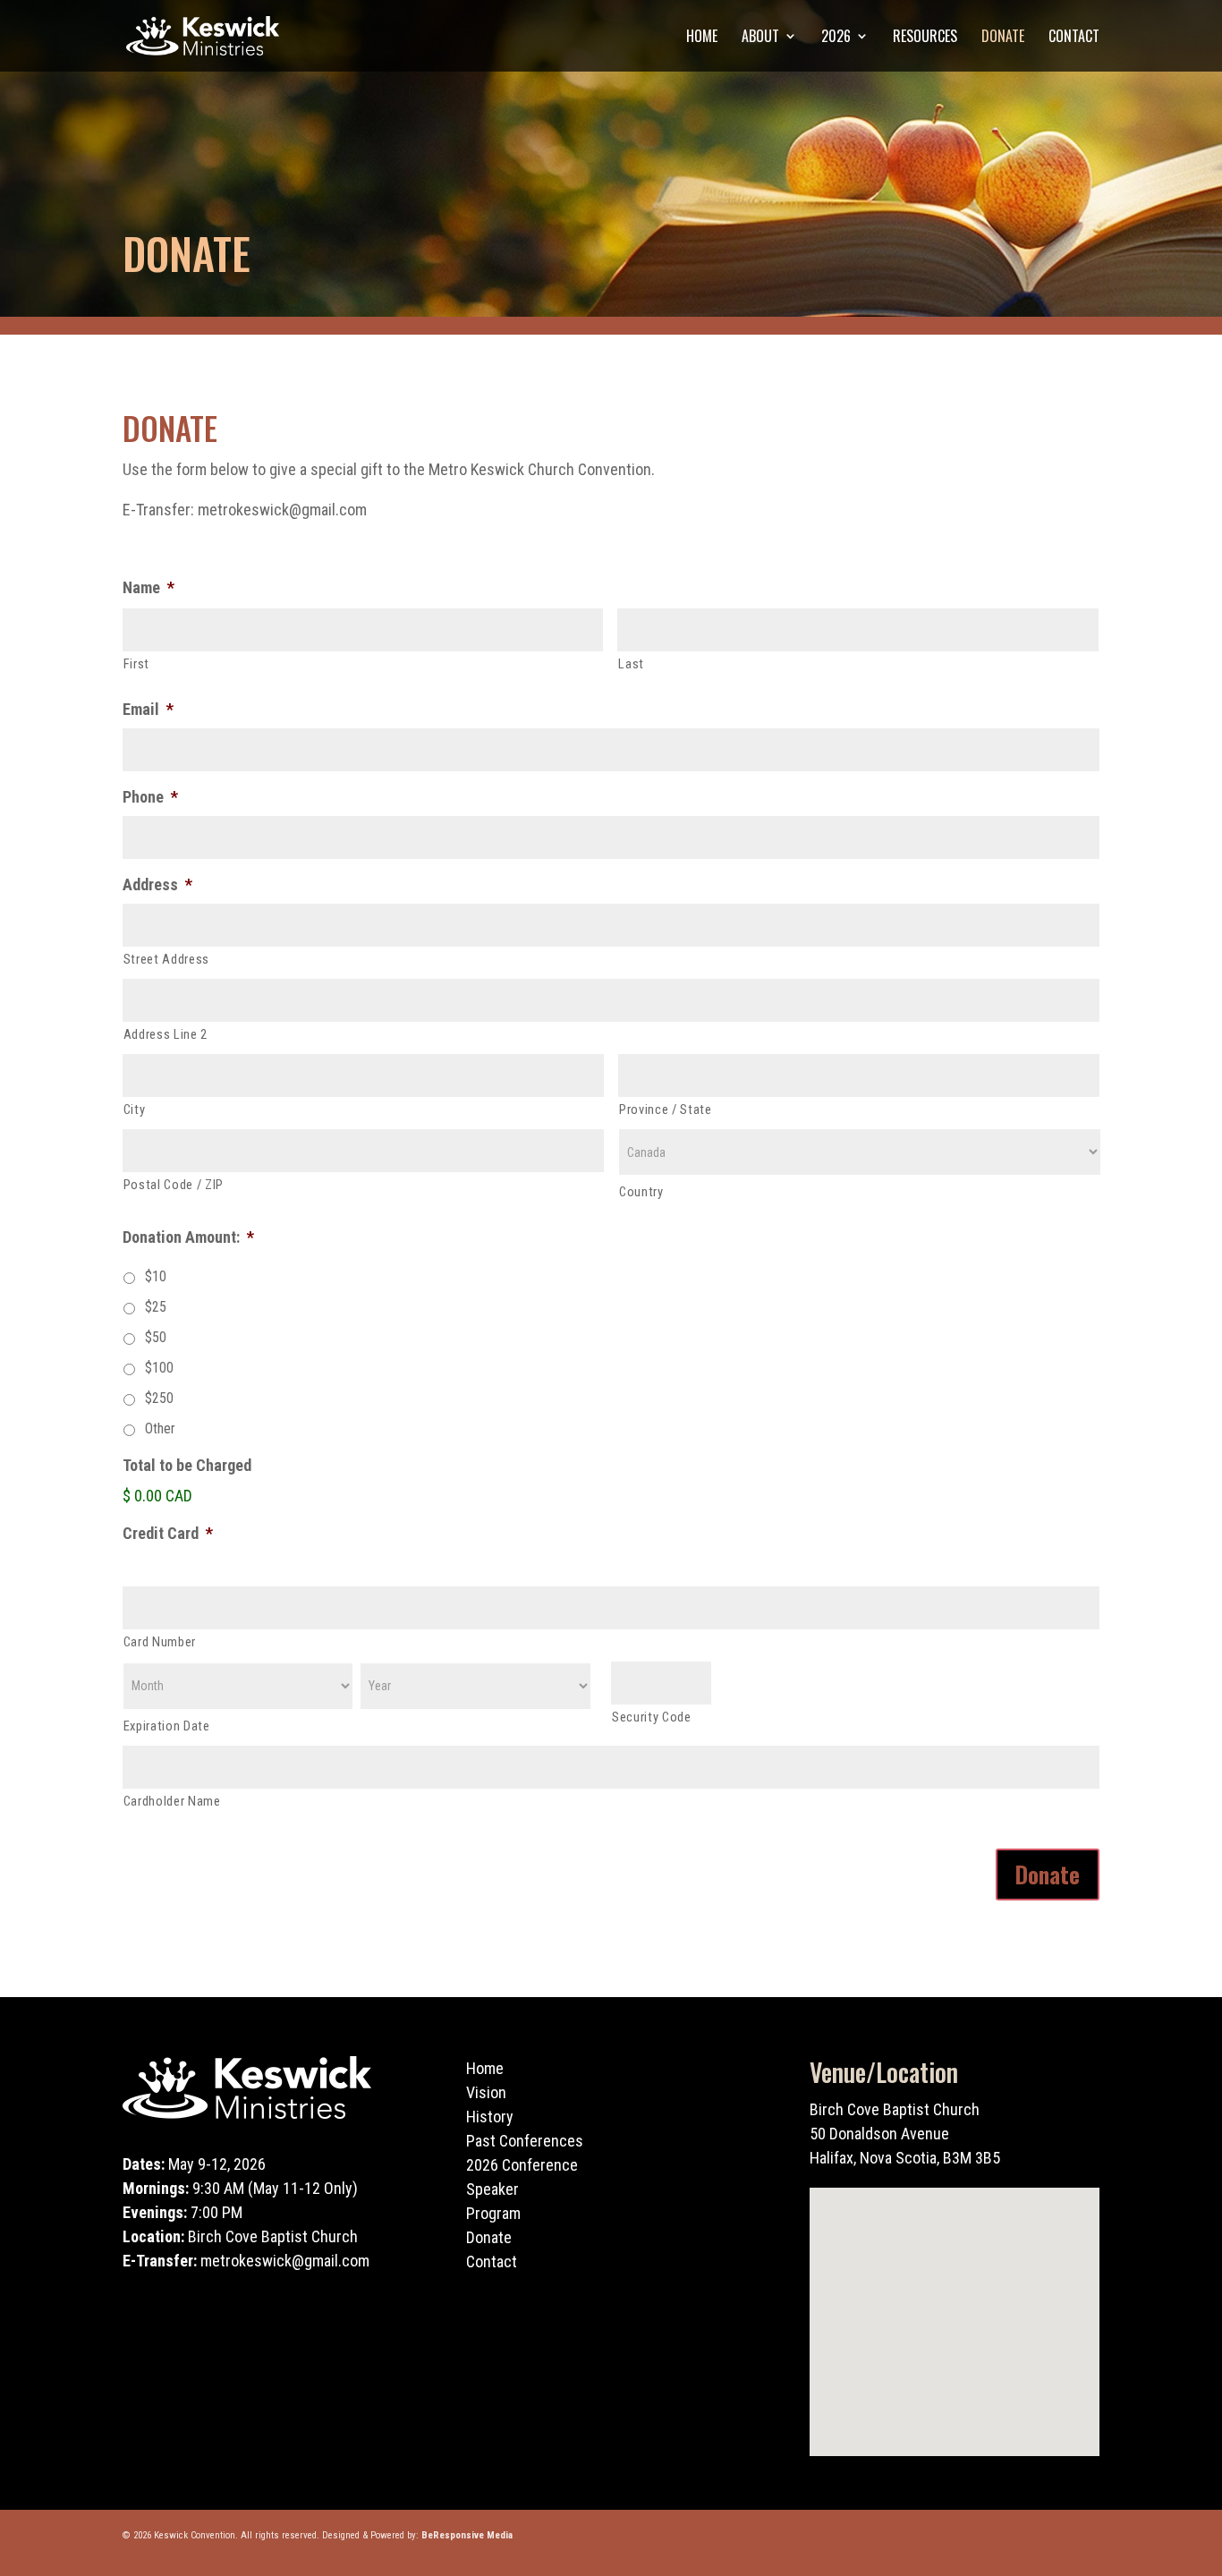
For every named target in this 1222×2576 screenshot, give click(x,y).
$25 (156, 1307)
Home (702, 38)
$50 (156, 1337)
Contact (1074, 38)
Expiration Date (167, 1726)
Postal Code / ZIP (174, 1185)
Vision (486, 2092)
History (490, 2117)
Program (493, 2213)
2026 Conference (522, 2165)
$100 (159, 1368)
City (135, 1109)
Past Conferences (525, 2141)
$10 (156, 1276)
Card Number (160, 1642)
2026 (836, 38)
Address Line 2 (165, 1034)
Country (641, 1192)
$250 (159, 1398)
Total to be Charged (187, 1465)
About (760, 38)
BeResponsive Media (467, 2535)
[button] (961, 2303)
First (136, 664)
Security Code (652, 1717)
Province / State (666, 1109)
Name (149, 587)
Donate (1003, 38)
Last (631, 664)
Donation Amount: (188, 1237)
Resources (925, 38)
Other (160, 1428)
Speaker (492, 2189)
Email (148, 709)
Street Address (166, 959)
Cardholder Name (172, 1801)
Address (157, 884)
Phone (150, 797)
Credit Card (168, 1533)
